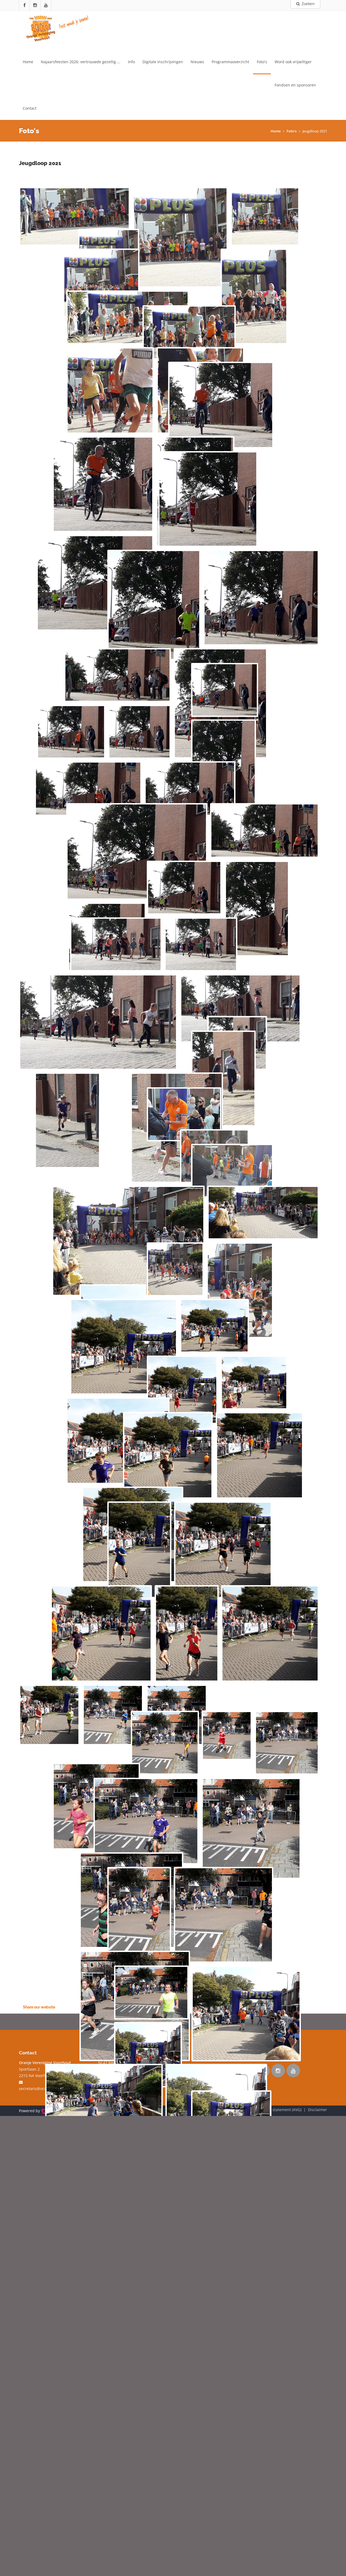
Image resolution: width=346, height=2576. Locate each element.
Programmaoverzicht (230, 62)
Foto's (262, 62)
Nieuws (197, 62)
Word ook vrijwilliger (293, 62)
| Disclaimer (314, 2110)
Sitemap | (248, 2110)
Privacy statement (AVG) (280, 2110)
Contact (30, 108)
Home (28, 62)
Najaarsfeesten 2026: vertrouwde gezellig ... (81, 62)
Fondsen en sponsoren (295, 85)
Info (131, 62)
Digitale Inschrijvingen (163, 62)
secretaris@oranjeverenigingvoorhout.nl (55, 2089)
